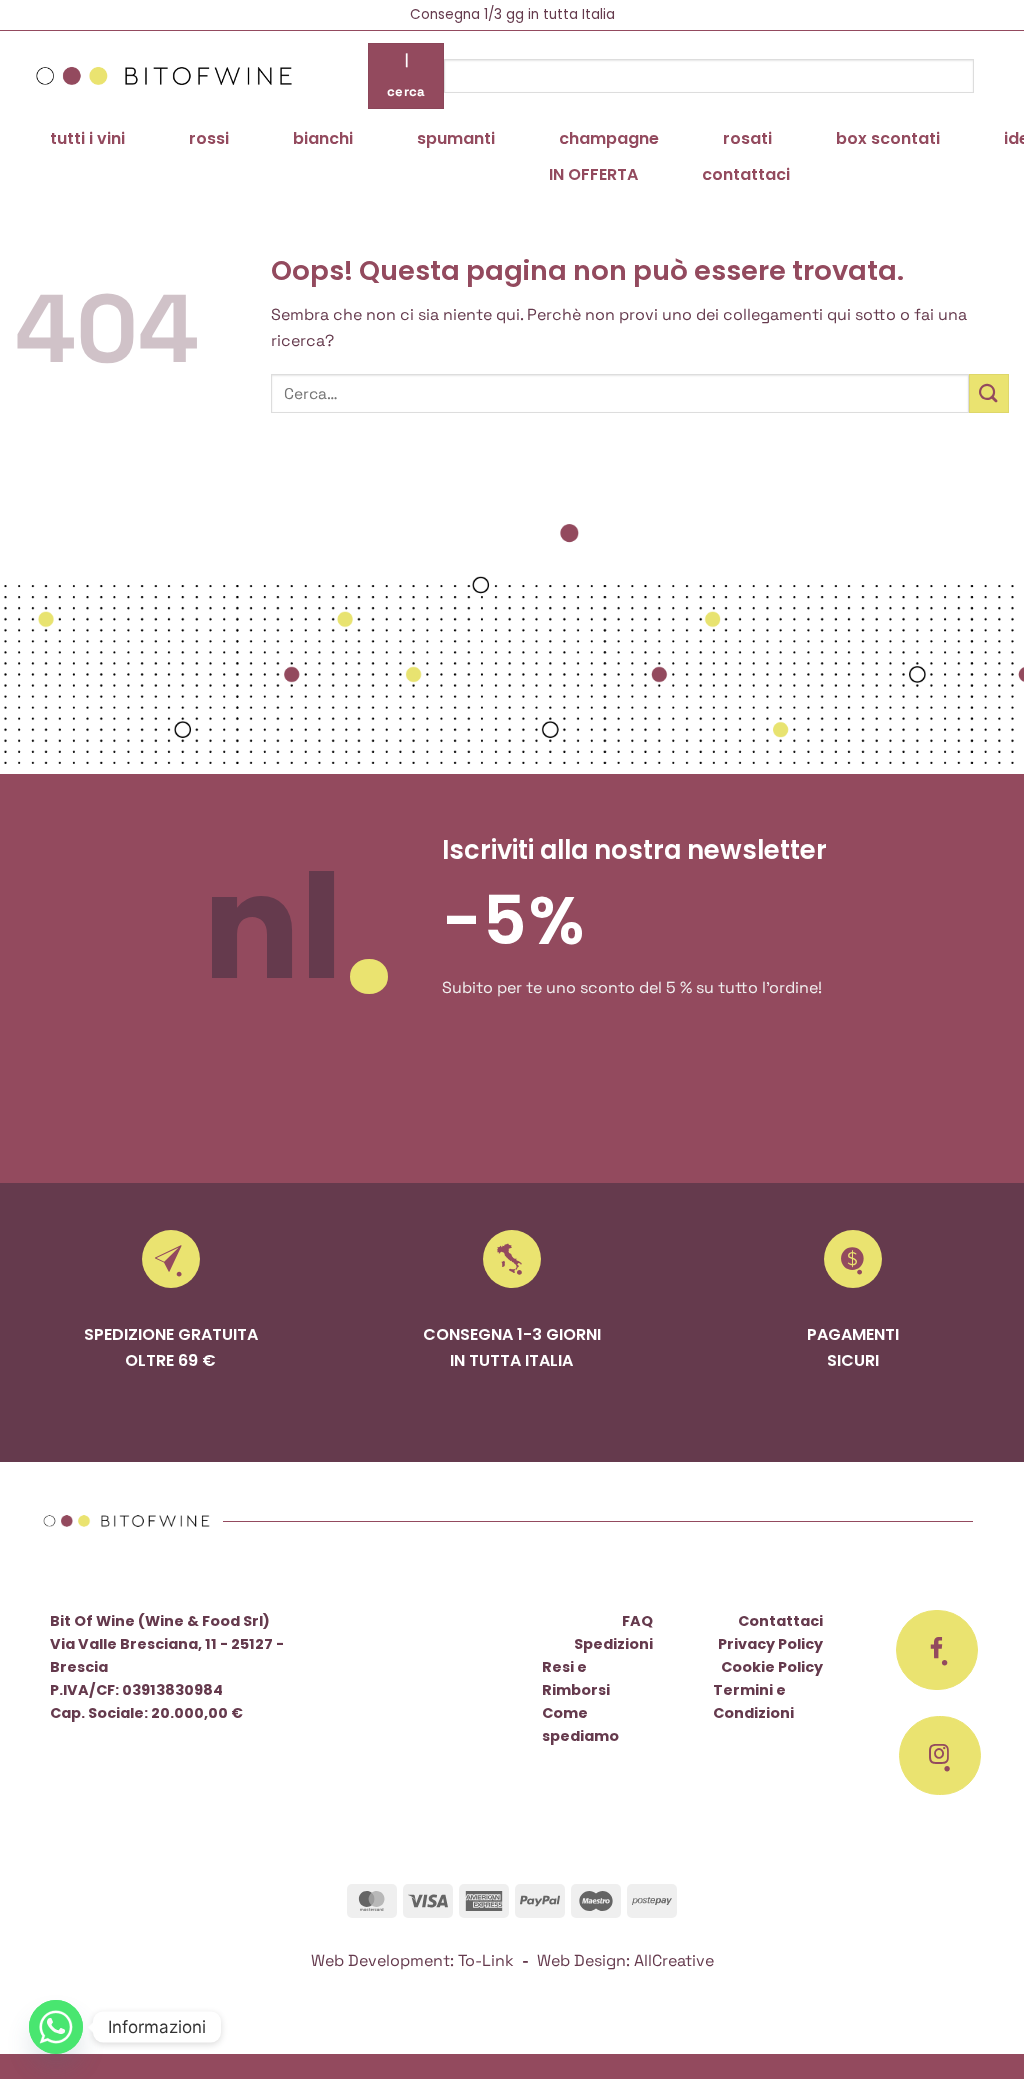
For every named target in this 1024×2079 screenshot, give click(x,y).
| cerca (406, 75)
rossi (209, 138)
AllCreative (674, 1960)
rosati (747, 138)
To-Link (486, 1960)
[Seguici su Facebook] (937, 1650)
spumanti (456, 138)
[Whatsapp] (56, 2027)
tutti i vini (87, 138)
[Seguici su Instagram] (940, 1756)
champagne (609, 138)
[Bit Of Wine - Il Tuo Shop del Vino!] (164, 76)
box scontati (888, 138)
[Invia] (989, 393)
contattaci (746, 174)
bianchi (323, 138)
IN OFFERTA (593, 174)
